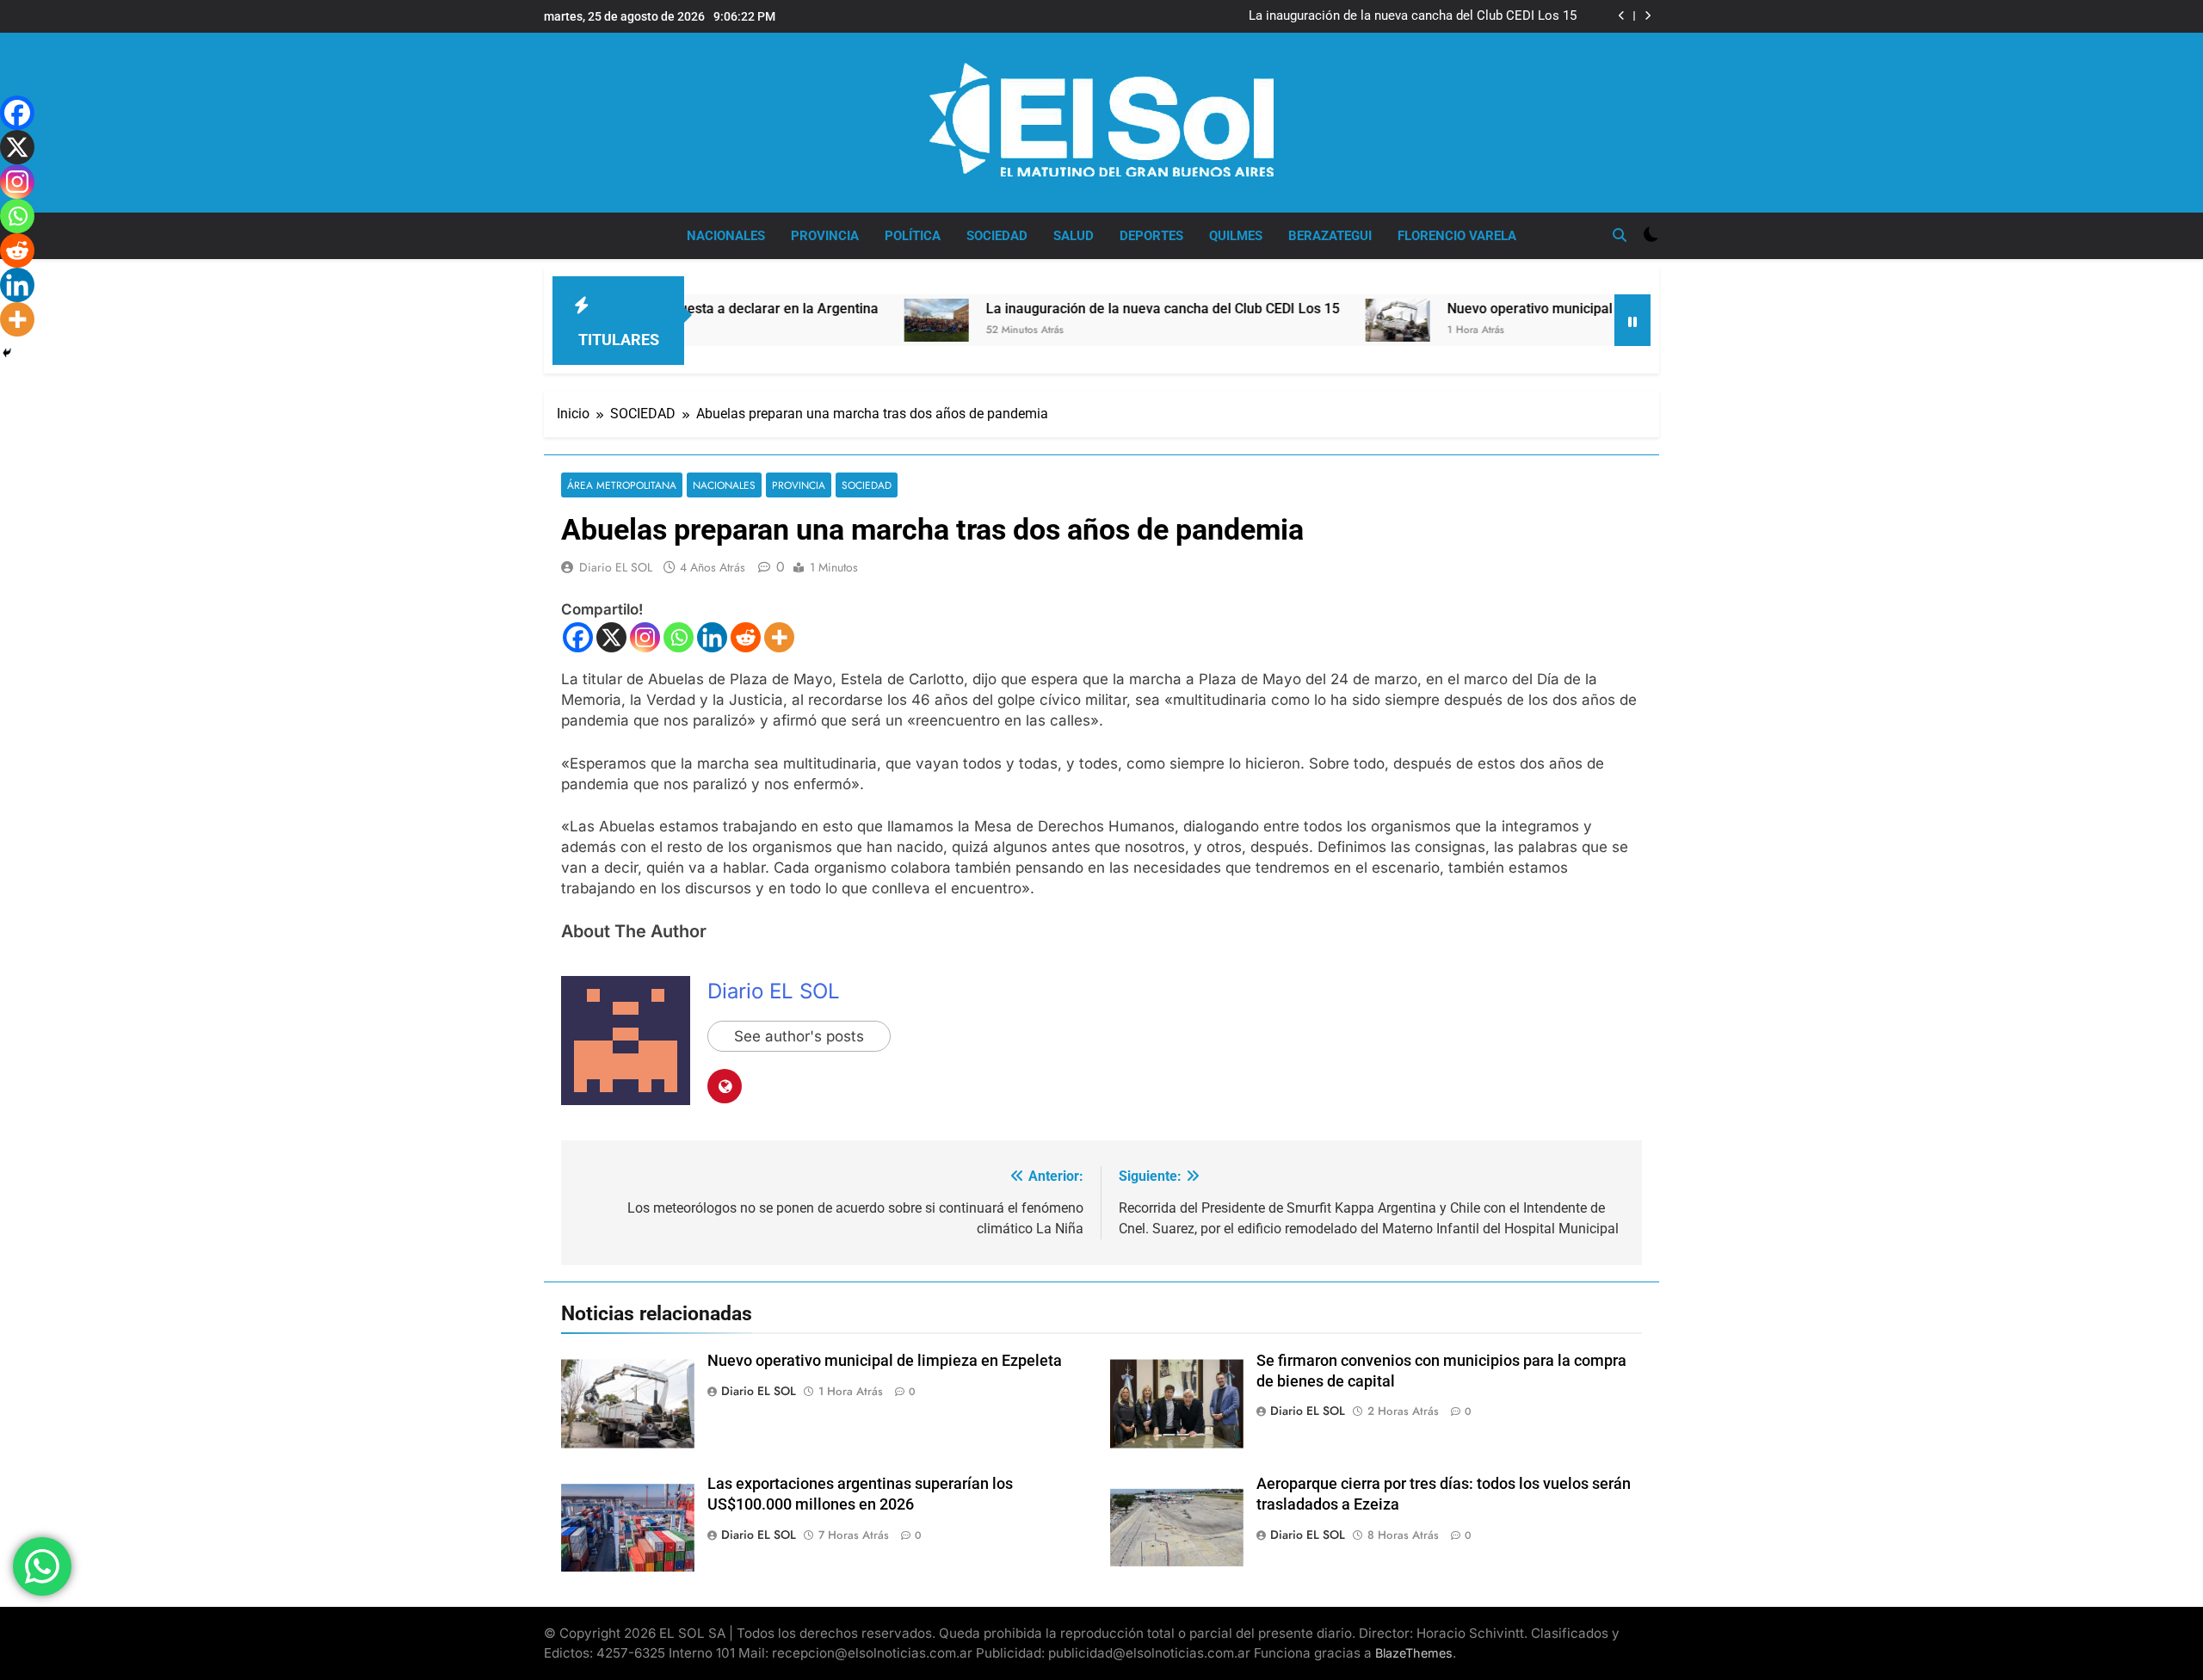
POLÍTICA (913, 236)
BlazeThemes (1414, 1653)
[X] (611, 637)
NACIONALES (726, 236)
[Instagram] (645, 637)
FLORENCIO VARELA (1457, 236)
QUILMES (1236, 236)
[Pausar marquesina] (1632, 320)
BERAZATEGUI (1330, 236)
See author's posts (799, 1036)
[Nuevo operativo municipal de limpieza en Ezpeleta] (1315, 320)
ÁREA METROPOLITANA (622, 485)
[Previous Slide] (1622, 16)
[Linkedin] (712, 637)
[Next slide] (1648, 16)
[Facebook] (578, 637)
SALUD (1074, 236)
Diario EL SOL (616, 567)
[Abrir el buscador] (1620, 235)
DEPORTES (1151, 236)
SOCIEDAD (997, 236)
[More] (779, 637)
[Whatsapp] (679, 637)
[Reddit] (746, 637)
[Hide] (7, 353)
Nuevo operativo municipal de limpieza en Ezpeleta (1523, 309)
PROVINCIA (825, 236)
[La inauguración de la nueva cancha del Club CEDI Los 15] (854, 320)
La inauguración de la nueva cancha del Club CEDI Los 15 (1413, 16)
